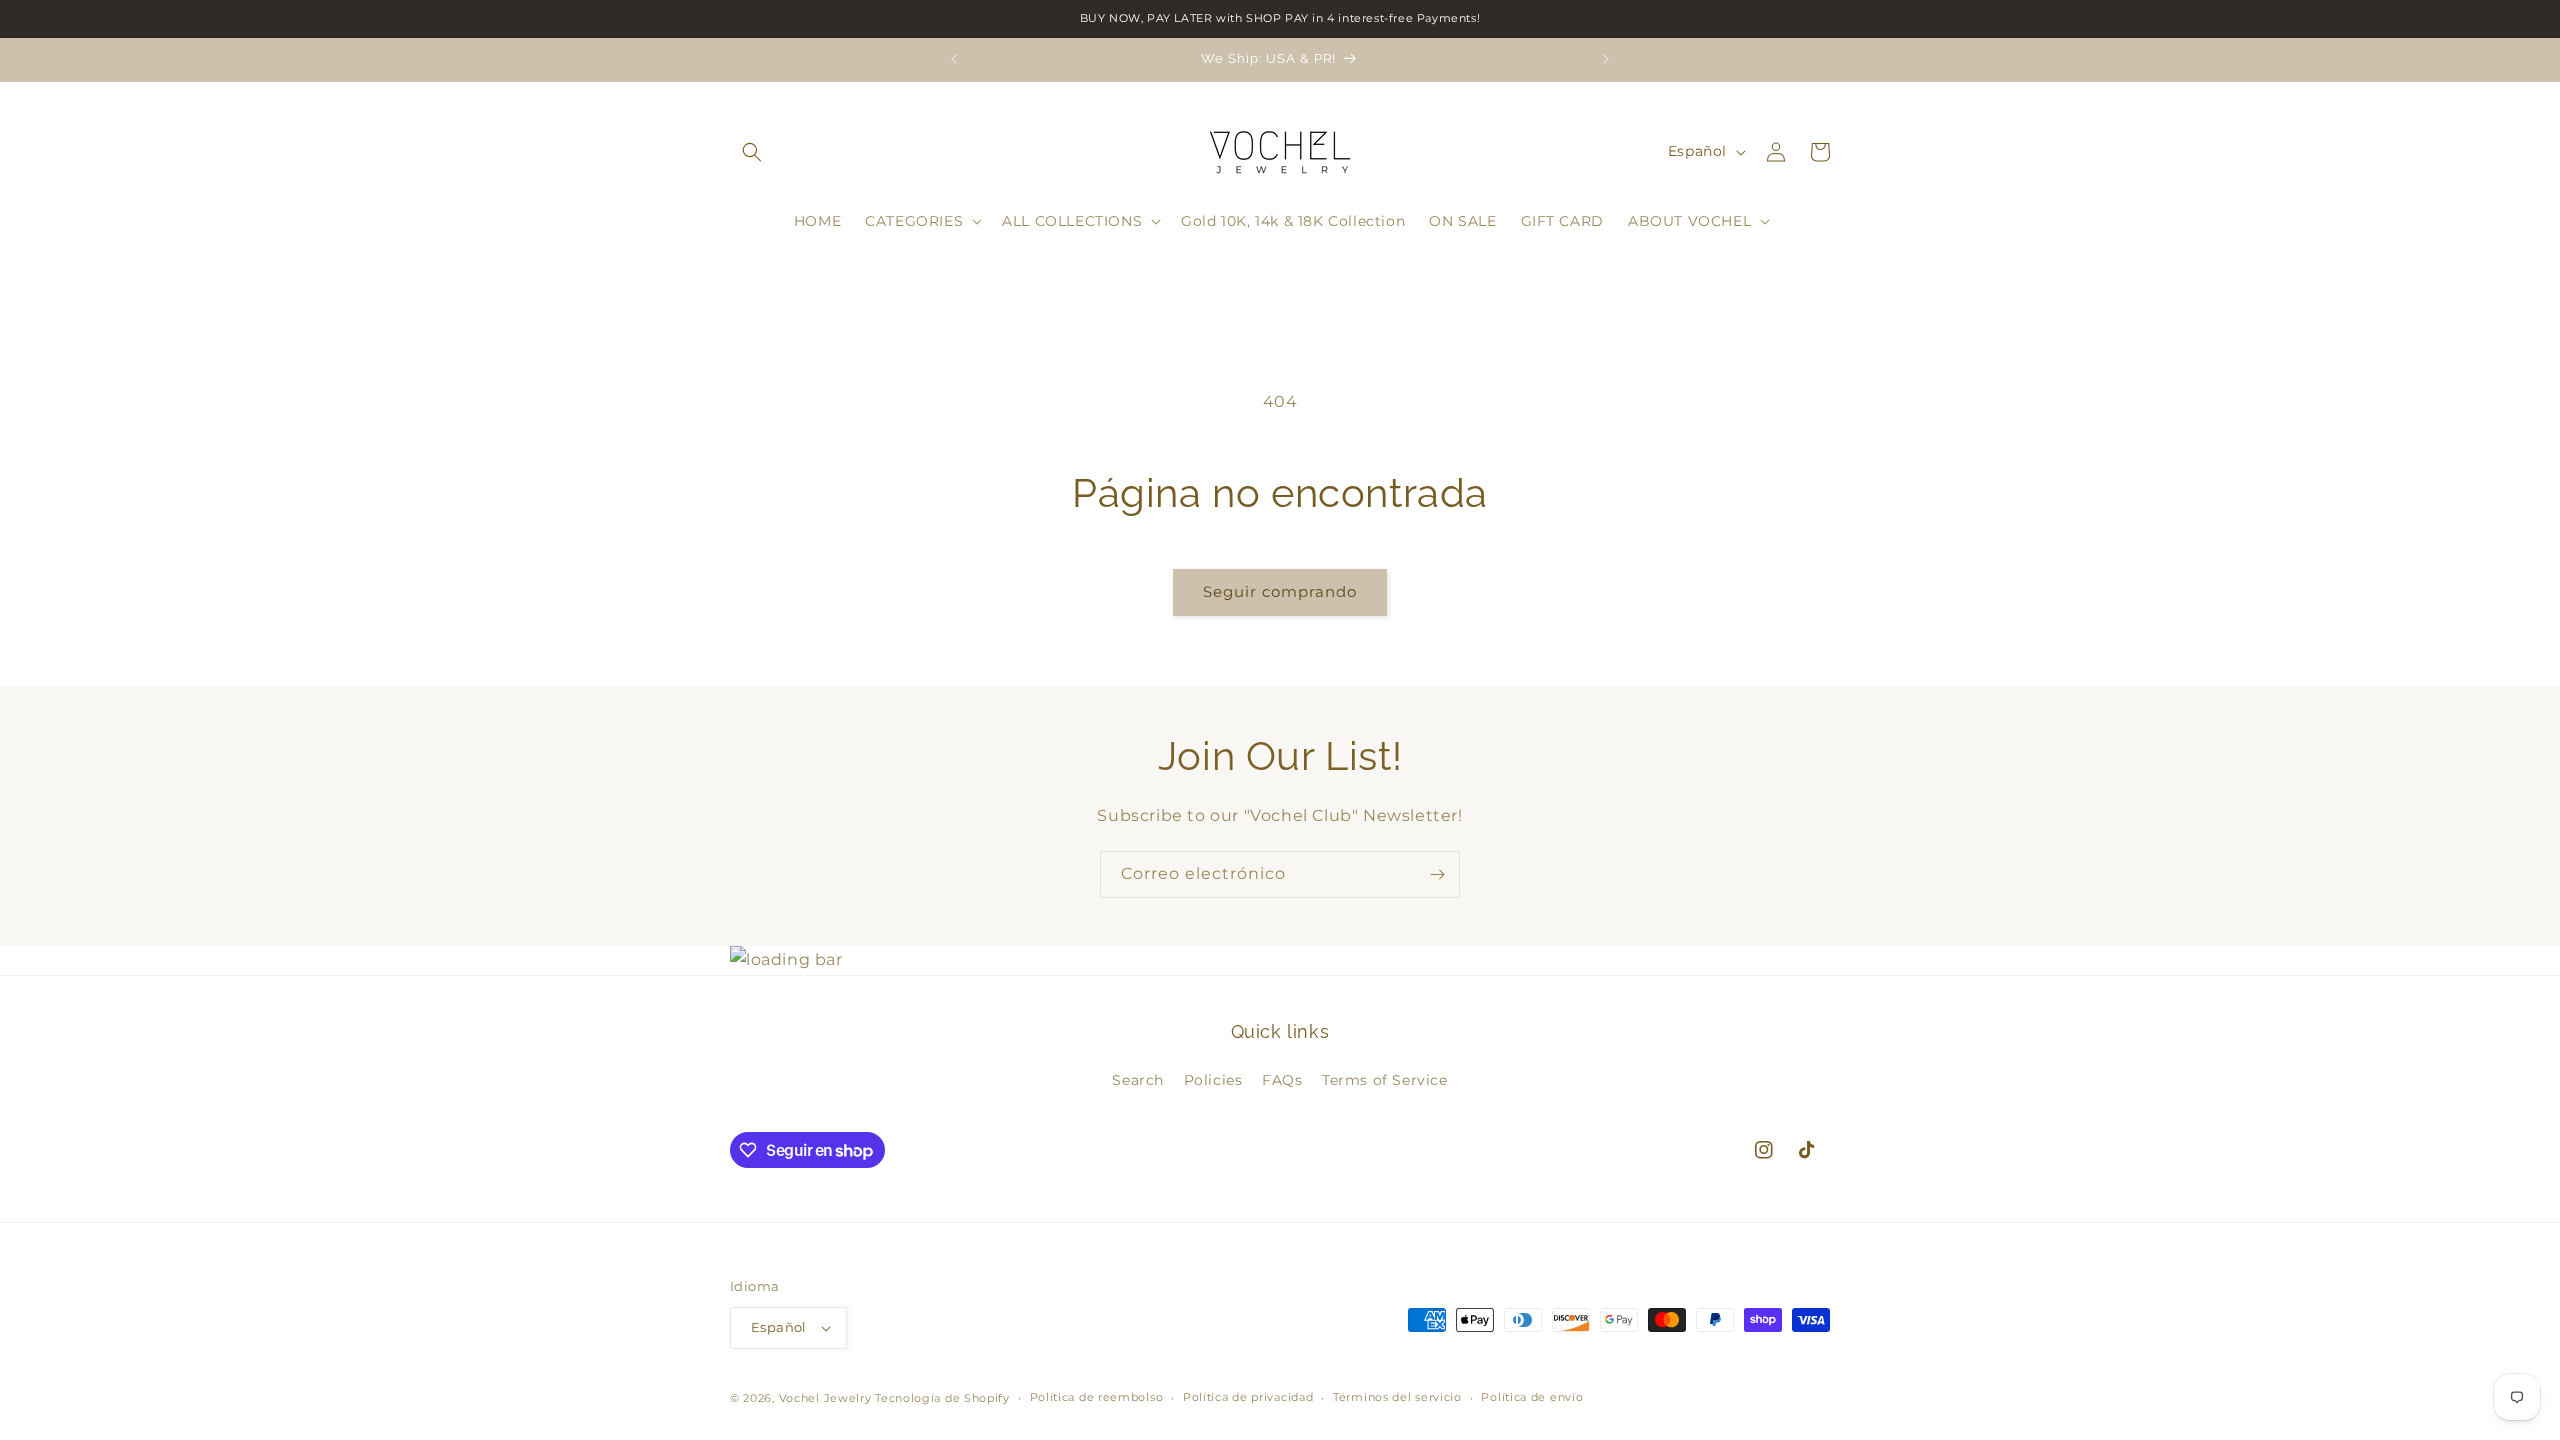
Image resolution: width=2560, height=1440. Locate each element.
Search (1138, 1080)
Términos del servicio (1397, 1397)
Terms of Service (1385, 1080)
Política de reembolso (1097, 1397)
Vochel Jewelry (825, 1398)
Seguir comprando (1280, 591)
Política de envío (1532, 1397)
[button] (752, 152)
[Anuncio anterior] (954, 59)
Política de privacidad (1248, 1397)
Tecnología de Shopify (942, 1398)
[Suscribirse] (1437, 874)
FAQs (1282, 1080)
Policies (1213, 1080)
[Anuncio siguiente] (1606, 59)
